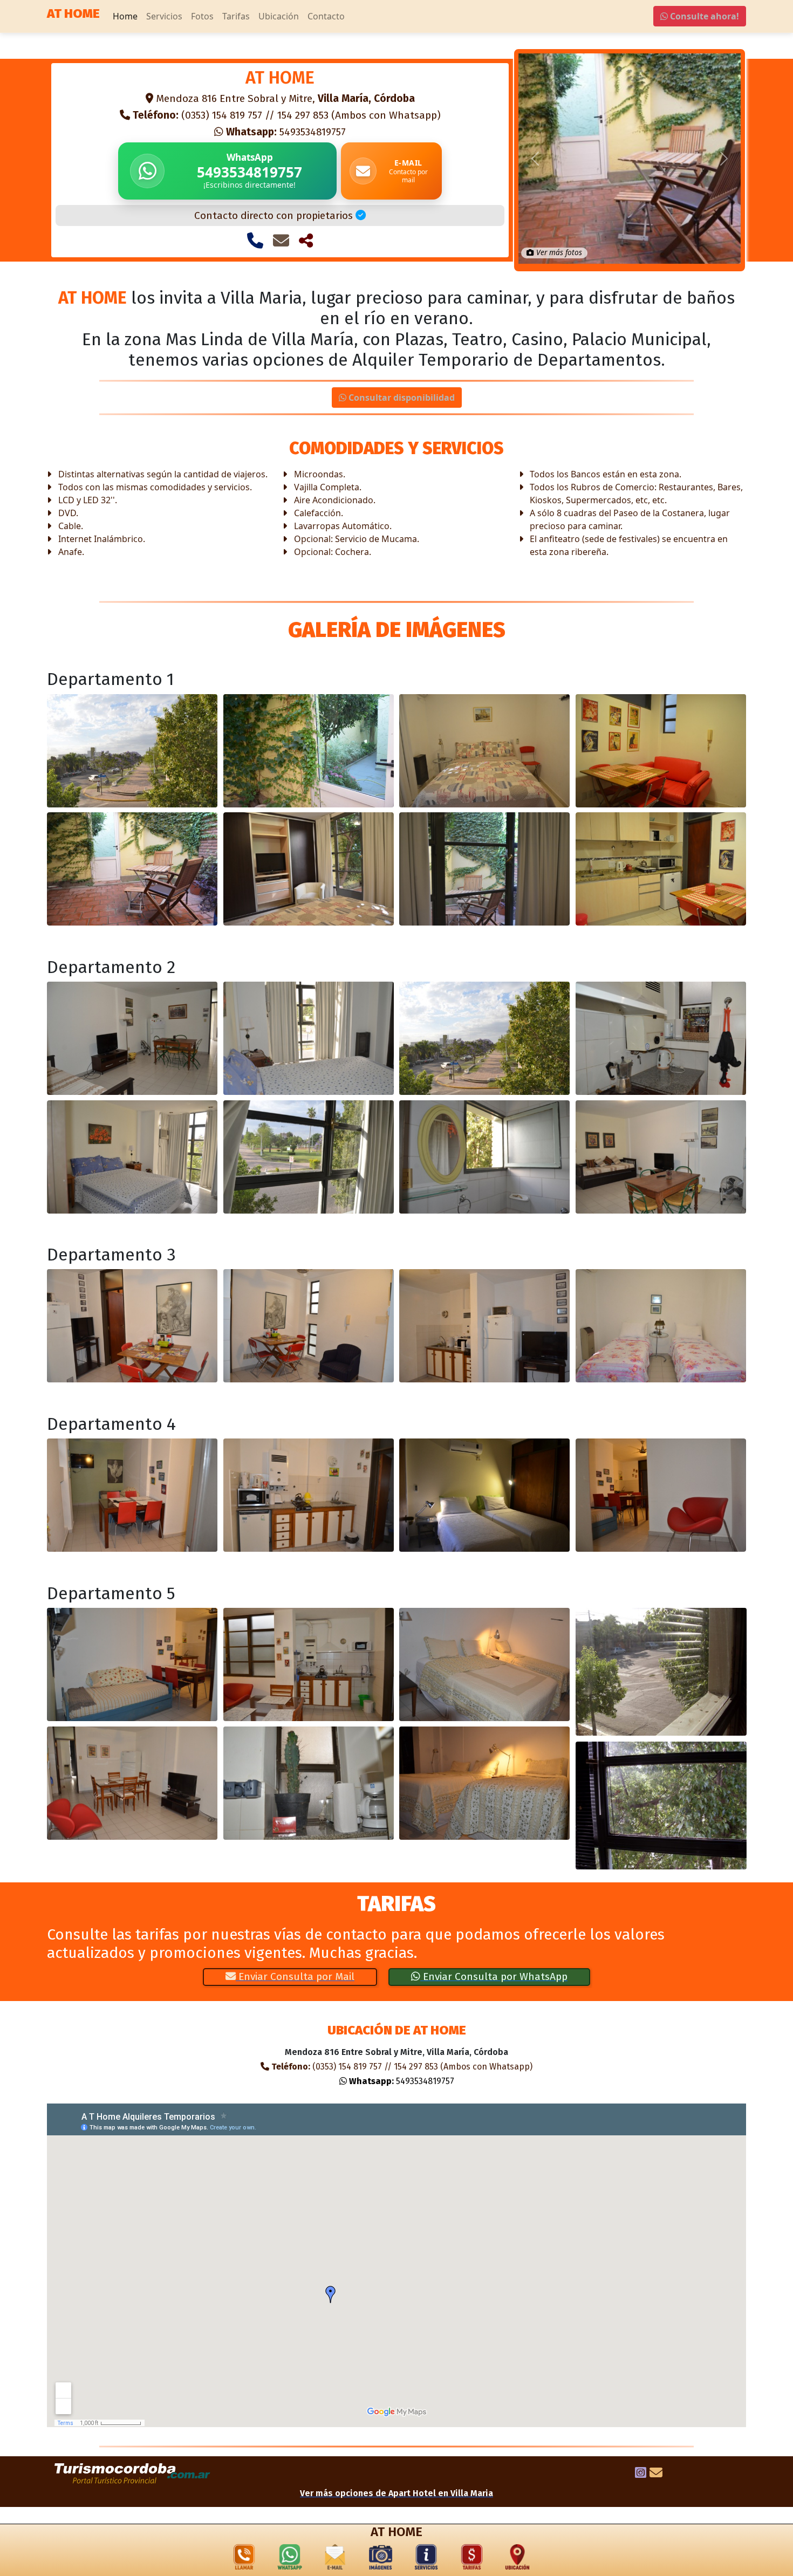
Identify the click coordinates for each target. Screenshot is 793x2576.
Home (125, 16)
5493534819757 (286, 132)
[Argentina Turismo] (133, 2474)
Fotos (202, 16)
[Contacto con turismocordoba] (656, 2474)
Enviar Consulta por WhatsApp (494, 1976)
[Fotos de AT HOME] (381, 2559)
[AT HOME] (132, 751)
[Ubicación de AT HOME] (517, 2559)
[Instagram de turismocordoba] (641, 2474)
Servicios (164, 16)
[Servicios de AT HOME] (426, 2559)
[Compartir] (306, 241)
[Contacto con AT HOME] (281, 241)
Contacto (326, 16)
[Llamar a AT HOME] (255, 241)
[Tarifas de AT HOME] (472, 2559)
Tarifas (236, 16)
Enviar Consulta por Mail (295, 1976)
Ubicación (279, 16)
